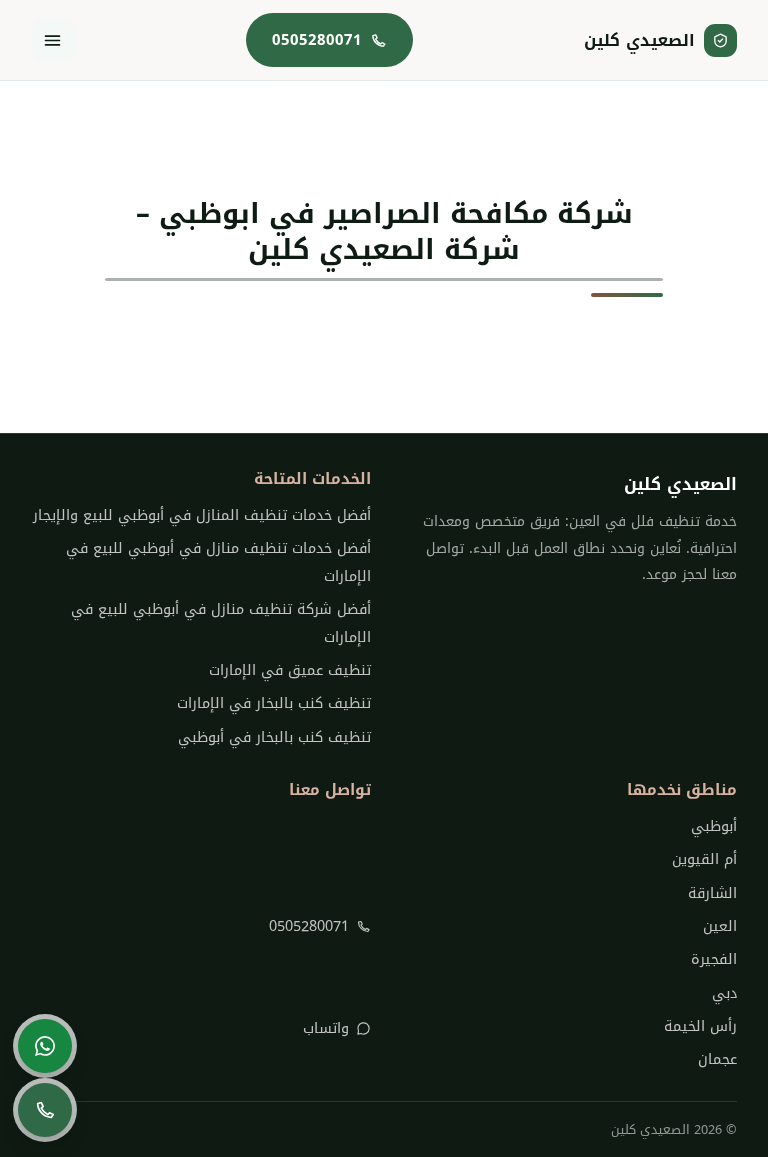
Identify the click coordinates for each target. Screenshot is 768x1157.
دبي (724, 993)
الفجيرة (714, 959)
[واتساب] (45, 1046)
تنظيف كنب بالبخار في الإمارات (274, 703)
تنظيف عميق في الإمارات (290, 670)
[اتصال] (45, 1110)
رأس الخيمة (700, 1026)
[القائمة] (53, 40)
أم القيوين (704, 859)
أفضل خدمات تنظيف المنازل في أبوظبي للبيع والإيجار (202, 515)
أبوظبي (714, 826)
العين (720, 926)
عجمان (717, 1059)
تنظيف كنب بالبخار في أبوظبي (274, 737)
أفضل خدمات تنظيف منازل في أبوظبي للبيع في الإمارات (218, 562)
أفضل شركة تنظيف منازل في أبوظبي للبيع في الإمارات (221, 623)
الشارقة (712, 893)
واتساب (326, 1028)
